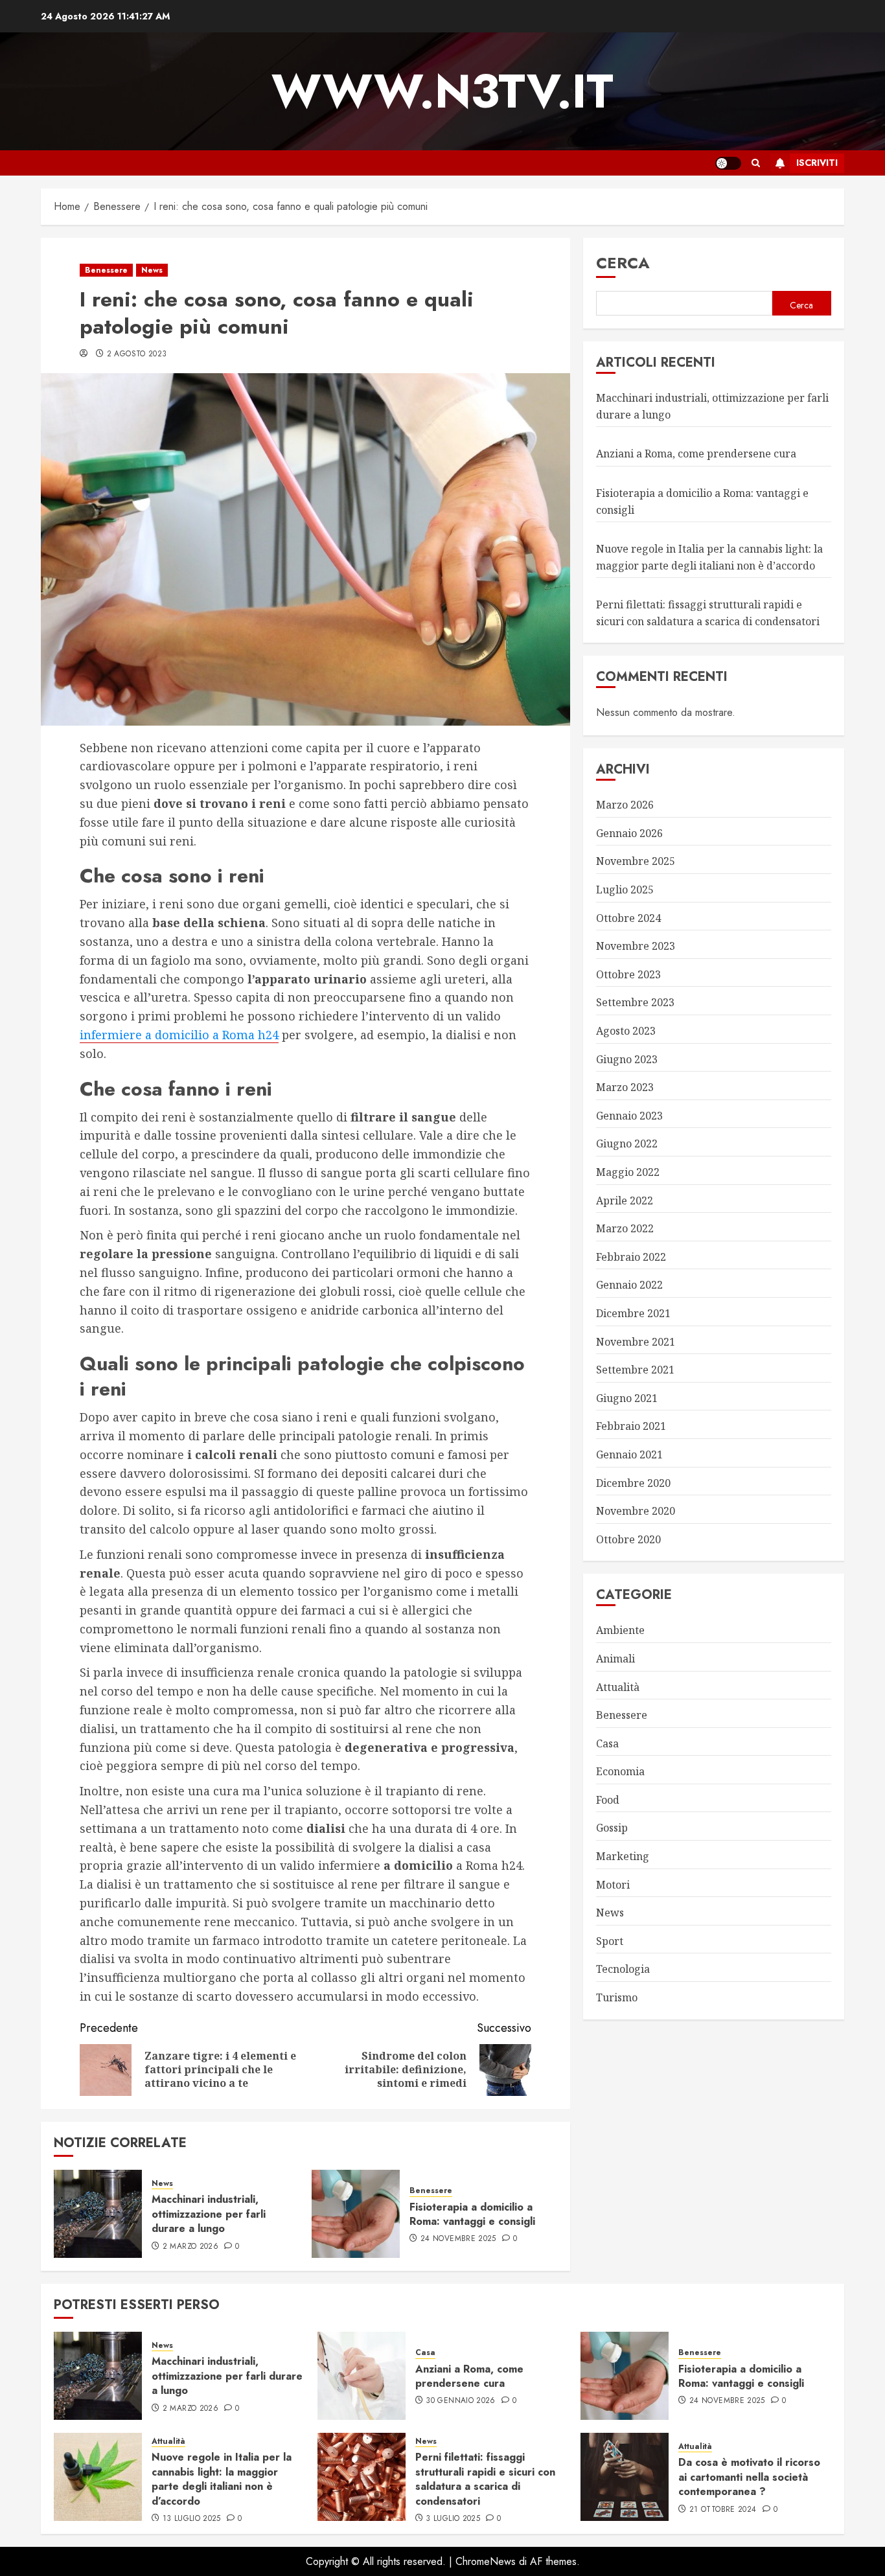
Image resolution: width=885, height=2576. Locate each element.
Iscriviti (817, 163)
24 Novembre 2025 (458, 2239)
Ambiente (620, 1630)
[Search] (756, 163)
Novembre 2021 (636, 1341)
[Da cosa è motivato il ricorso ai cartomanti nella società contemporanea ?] (625, 2477)
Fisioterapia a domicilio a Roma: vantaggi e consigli (472, 2214)
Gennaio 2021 (629, 1455)
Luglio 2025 (625, 890)
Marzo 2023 (625, 1087)
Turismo (617, 1997)
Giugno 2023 (627, 1059)
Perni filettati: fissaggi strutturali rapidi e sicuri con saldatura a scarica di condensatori (485, 2479)
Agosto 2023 (626, 1031)
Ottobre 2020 (628, 1539)
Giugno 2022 (627, 1144)
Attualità (618, 1686)
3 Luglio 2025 (453, 2519)
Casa (607, 1743)
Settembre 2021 (635, 1370)
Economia (620, 1771)
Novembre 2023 (636, 946)
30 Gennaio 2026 (460, 2401)
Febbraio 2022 (631, 1257)
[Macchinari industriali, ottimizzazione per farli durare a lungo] (98, 2214)
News (152, 270)
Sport (610, 1941)
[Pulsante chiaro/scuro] (728, 163)
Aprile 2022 (625, 1200)
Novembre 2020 (636, 1511)
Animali (615, 1659)
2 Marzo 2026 (190, 2247)
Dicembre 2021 (633, 1313)
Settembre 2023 (635, 1002)
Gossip (612, 1828)
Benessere (106, 270)
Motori (613, 1885)
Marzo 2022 (625, 1228)
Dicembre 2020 (633, 1482)
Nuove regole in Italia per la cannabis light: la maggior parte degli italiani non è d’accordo (222, 2479)
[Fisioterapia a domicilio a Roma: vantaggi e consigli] (356, 2214)
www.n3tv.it (442, 91)
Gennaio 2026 (629, 833)
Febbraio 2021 (631, 1426)
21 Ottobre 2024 (723, 2510)
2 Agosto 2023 (137, 354)
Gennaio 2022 (629, 1285)
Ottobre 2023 (628, 974)
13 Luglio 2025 (192, 2519)
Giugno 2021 (627, 1398)
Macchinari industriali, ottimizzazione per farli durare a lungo (209, 2214)
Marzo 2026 (625, 805)
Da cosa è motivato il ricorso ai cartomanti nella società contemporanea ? (749, 2477)
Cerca (623, 263)
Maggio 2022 (628, 1172)
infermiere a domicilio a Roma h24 (179, 1035)
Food (608, 1800)
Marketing (623, 1856)
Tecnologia (623, 1969)
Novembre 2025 (636, 861)
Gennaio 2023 (629, 1116)
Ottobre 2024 (628, 918)
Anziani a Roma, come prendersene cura (696, 454)
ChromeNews (486, 2561)
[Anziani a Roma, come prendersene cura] (362, 2376)
